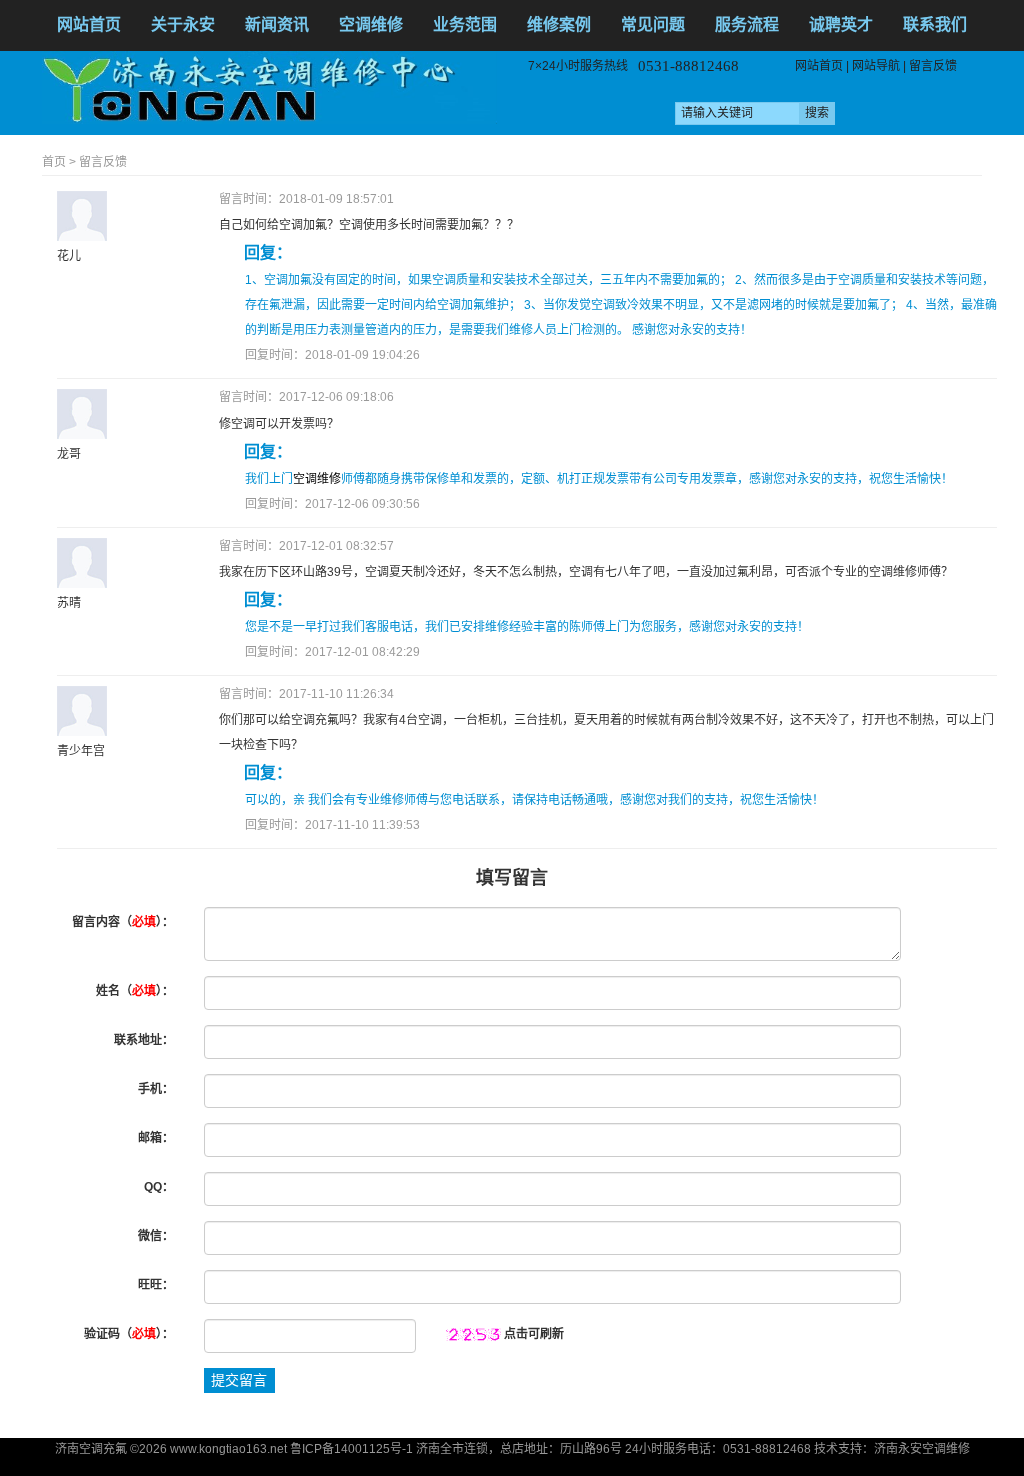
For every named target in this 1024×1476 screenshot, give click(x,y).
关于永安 (183, 24)
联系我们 (935, 24)
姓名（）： (135, 991)
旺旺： (156, 1285)
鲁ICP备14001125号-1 (351, 1449)
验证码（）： (129, 1334)
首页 (54, 162)
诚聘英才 (841, 24)
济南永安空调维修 (922, 1449)
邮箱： (156, 1138)
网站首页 (89, 24)
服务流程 (747, 24)
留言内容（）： (123, 922)
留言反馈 (933, 66)
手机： (156, 1089)
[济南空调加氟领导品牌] (269, 87)
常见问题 (653, 24)
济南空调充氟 (91, 1449)
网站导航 (876, 66)
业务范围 (465, 24)
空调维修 (371, 24)
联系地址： (144, 1040)
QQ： (159, 1187)
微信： (156, 1236)
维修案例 (559, 24)
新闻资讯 (277, 24)
